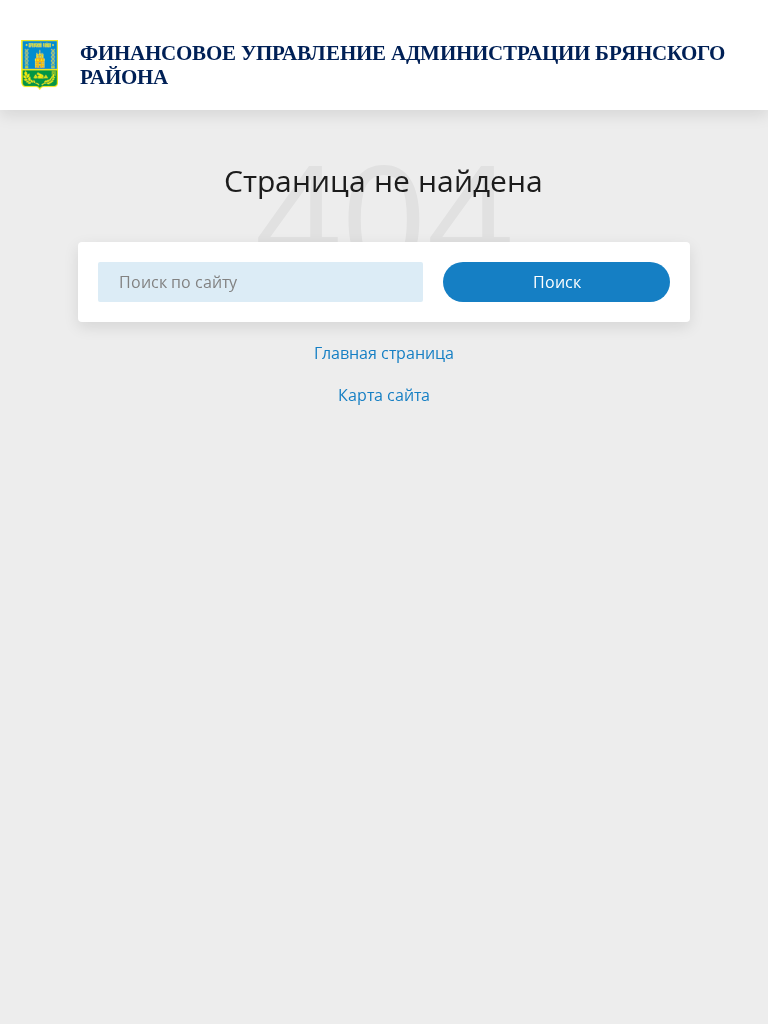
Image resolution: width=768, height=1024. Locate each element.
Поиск (557, 282)
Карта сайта (384, 395)
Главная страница (384, 353)
